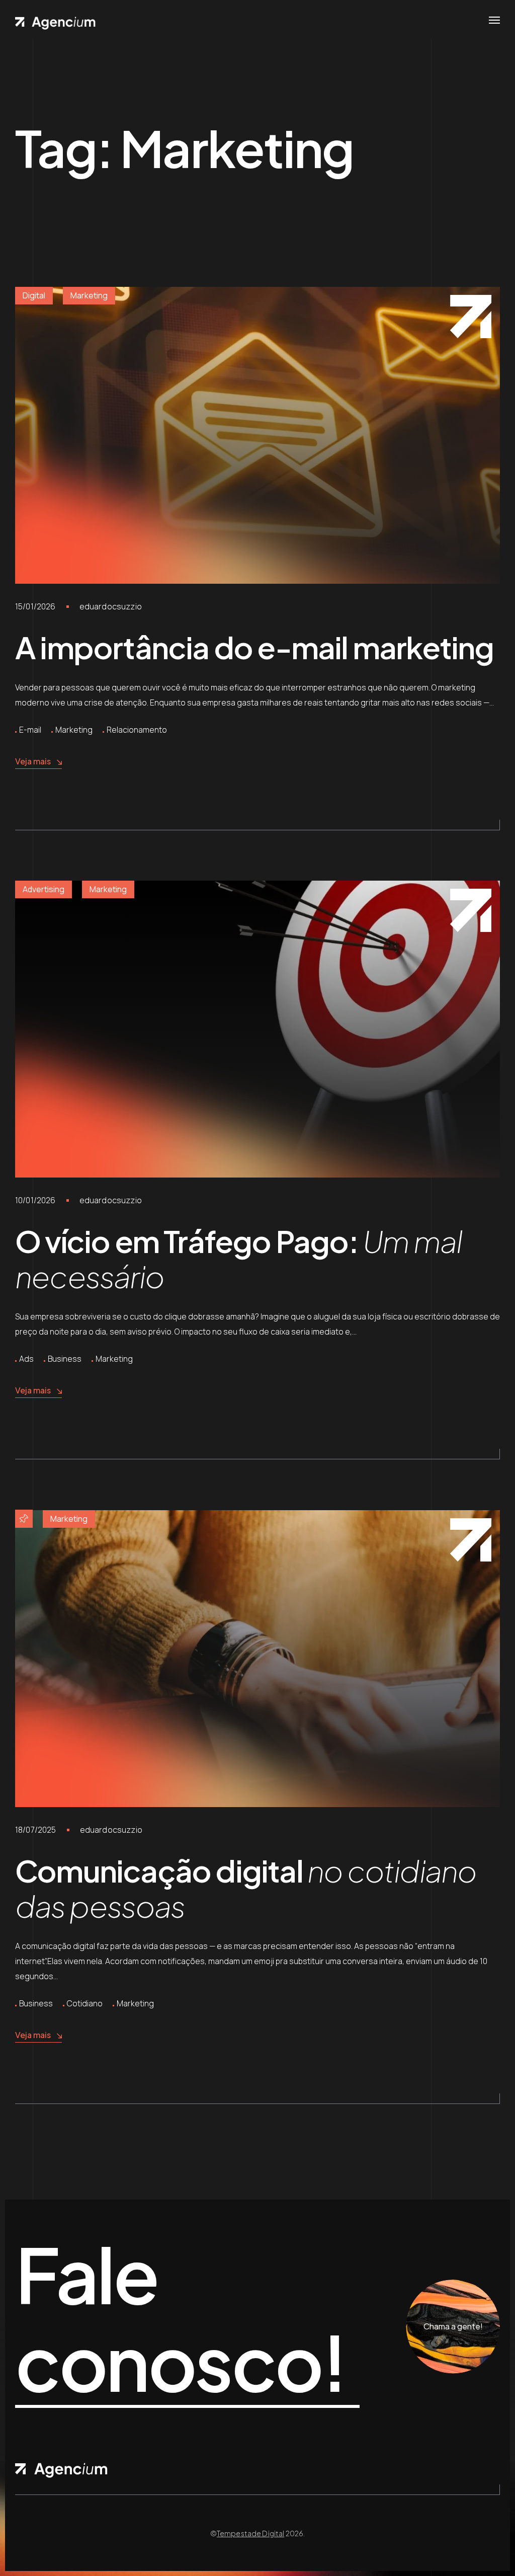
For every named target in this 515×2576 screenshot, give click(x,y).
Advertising (44, 889)
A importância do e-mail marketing (254, 647)
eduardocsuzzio (111, 606)
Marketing (89, 295)
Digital (34, 295)
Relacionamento (137, 730)
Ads (26, 1359)
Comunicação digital (246, 1888)
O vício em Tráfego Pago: (238, 1258)
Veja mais (33, 761)
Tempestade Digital (251, 2533)
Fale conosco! (180, 2319)
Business (65, 1359)
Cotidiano (85, 2003)
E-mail (30, 730)
